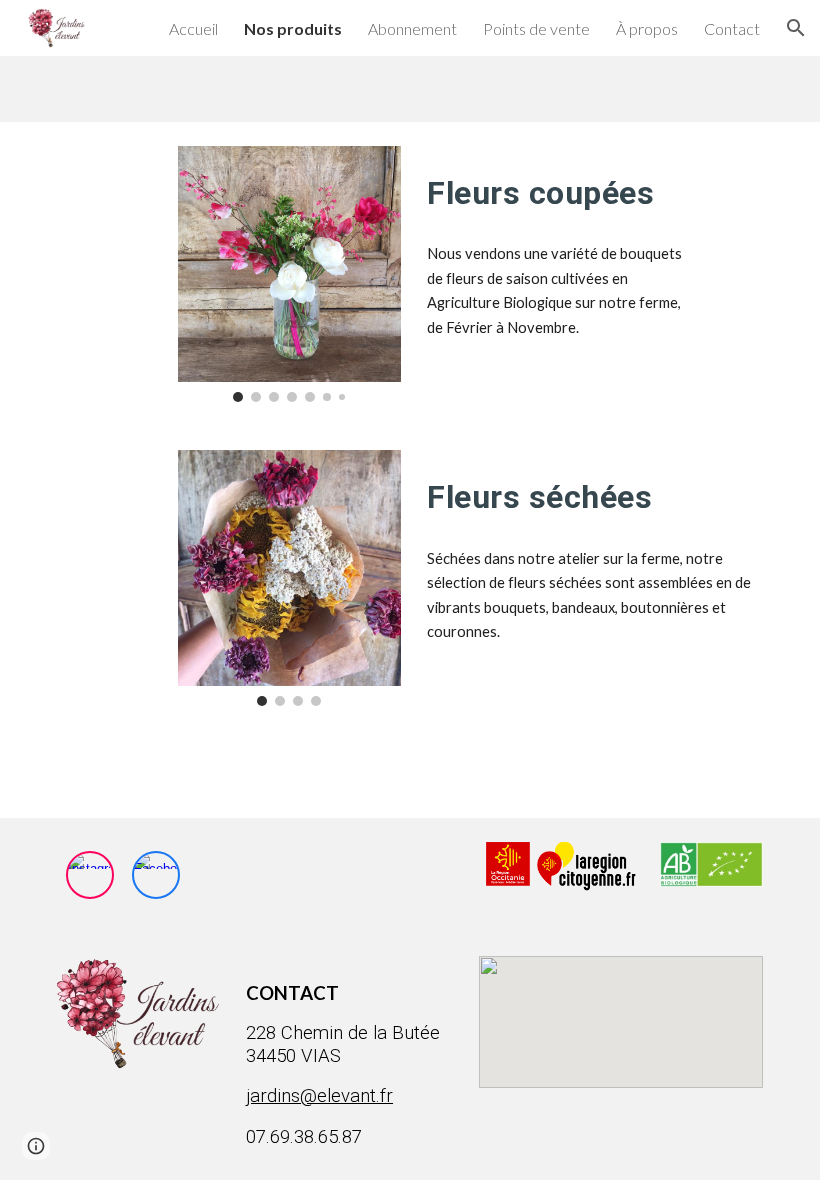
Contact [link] (732, 28)
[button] (796, 28)
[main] (561, 187)
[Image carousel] (289, 274)
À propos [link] (647, 28)
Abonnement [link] (412, 28)
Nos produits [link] (293, 28)
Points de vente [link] (536, 28)
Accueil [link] (193, 28)
